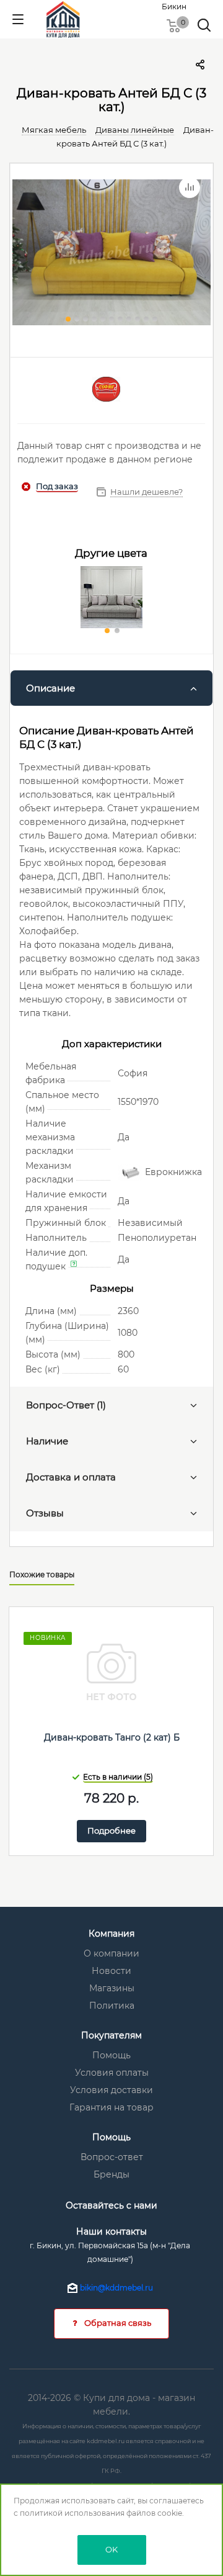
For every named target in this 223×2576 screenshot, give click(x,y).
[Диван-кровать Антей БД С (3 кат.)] (111, 254)
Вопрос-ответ (112, 2157)
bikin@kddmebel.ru (116, 2288)
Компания (111, 1934)
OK (111, 2549)
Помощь (111, 2055)
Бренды (111, 2174)
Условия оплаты (112, 2073)
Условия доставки (111, 2090)
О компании (111, 1953)
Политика (112, 2006)
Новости (111, 1971)
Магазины (112, 1988)
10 (146, 319)
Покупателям (111, 2035)
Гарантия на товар (111, 2107)
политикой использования (72, 2513)
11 (155, 319)
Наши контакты (111, 2231)
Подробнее (111, 1831)
